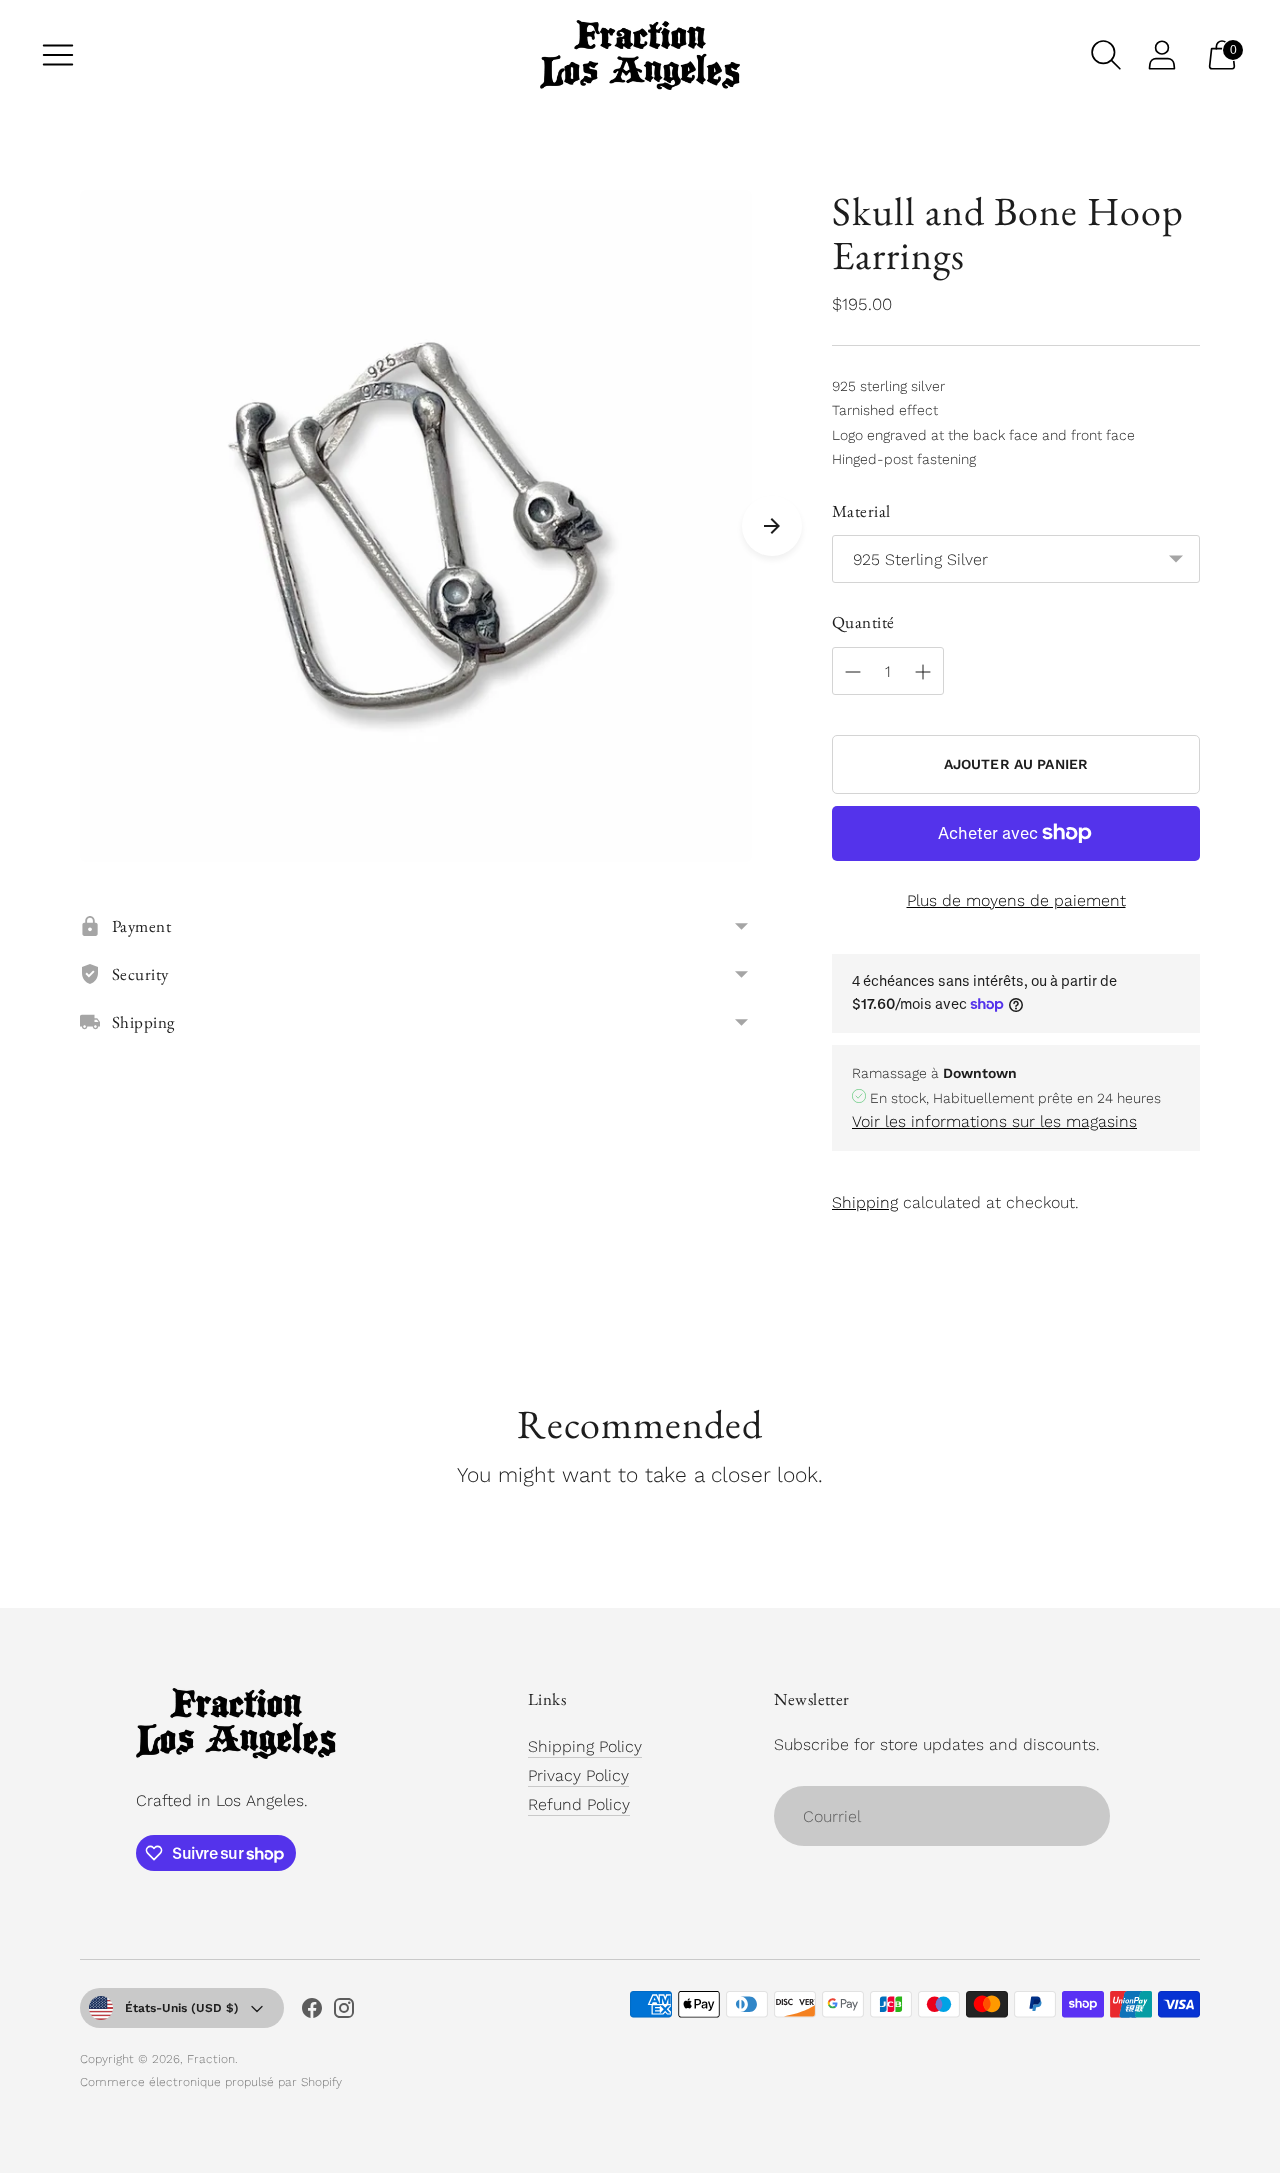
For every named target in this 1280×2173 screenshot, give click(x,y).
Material (861, 511)
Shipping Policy (585, 1746)
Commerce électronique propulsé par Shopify (211, 2082)
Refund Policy (579, 1804)
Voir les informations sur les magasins (994, 1121)
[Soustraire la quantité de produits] (853, 672)
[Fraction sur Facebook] (312, 2012)
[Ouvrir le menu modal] (58, 55)
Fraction (211, 2059)
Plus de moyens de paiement (1016, 900)
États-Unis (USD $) (182, 2008)
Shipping (865, 1202)
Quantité (863, 622)
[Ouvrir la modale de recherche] (1106, 55)
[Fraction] (640, 55)
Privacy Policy (578, 1775)
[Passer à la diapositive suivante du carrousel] (772, 526)
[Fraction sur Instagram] (344, 2012)
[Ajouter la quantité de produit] (923, 672)
